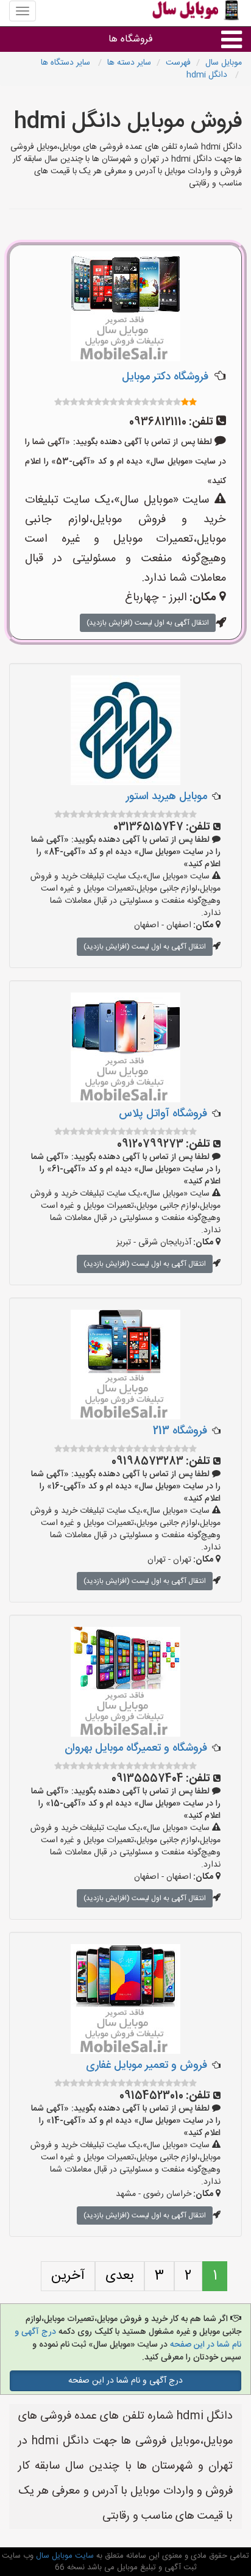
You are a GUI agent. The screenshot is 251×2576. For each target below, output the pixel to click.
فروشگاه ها (131, 39)
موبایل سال (224, 63)
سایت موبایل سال (64, 2556)
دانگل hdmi (208, 75)
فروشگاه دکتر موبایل (165, 377)
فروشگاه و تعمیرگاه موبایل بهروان (136, 1748)
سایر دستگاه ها (67, 63)
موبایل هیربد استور (167, 797)
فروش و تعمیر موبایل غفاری (147, 2065)
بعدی (120, 2276)
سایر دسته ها (129, 63)
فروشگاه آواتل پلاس (163, 1114)
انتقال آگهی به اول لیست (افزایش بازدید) (148, 623)
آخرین (68, 2276)
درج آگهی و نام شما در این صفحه (125, 2381)
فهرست (178, 63)
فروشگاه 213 (180, 1431)
